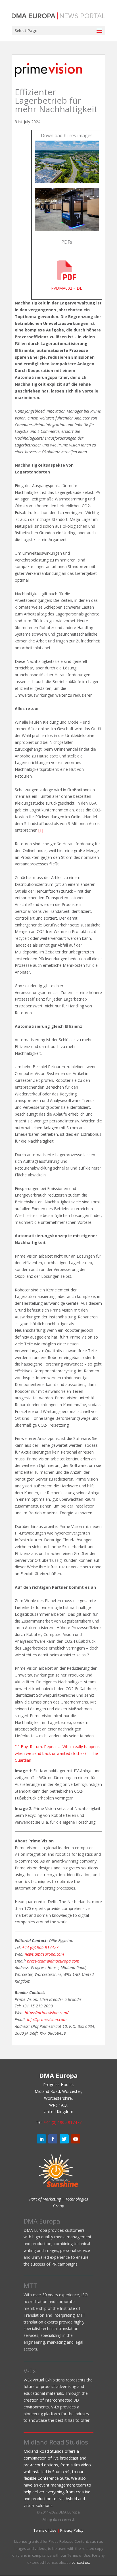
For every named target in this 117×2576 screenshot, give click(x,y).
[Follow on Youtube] (76, 2139)
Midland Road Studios (56, 2442)
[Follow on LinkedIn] (41, 2139)
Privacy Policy (72, 2530)
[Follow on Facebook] (53, 2139)
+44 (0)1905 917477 (40, 1947)
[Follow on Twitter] (64, 2139)
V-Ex (30, 2371)
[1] (41, 830)
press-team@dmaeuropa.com (53, 1961)
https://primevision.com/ (47, 2013)
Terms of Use (45, 2530)
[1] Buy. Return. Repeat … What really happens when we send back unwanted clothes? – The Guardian (57, 1753)
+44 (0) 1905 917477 (62, 2122)
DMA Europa (42, 2221)
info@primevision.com (47, 2019)
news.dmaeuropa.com (44, 1954)
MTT (30, 2285)
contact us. (81, 2562)
